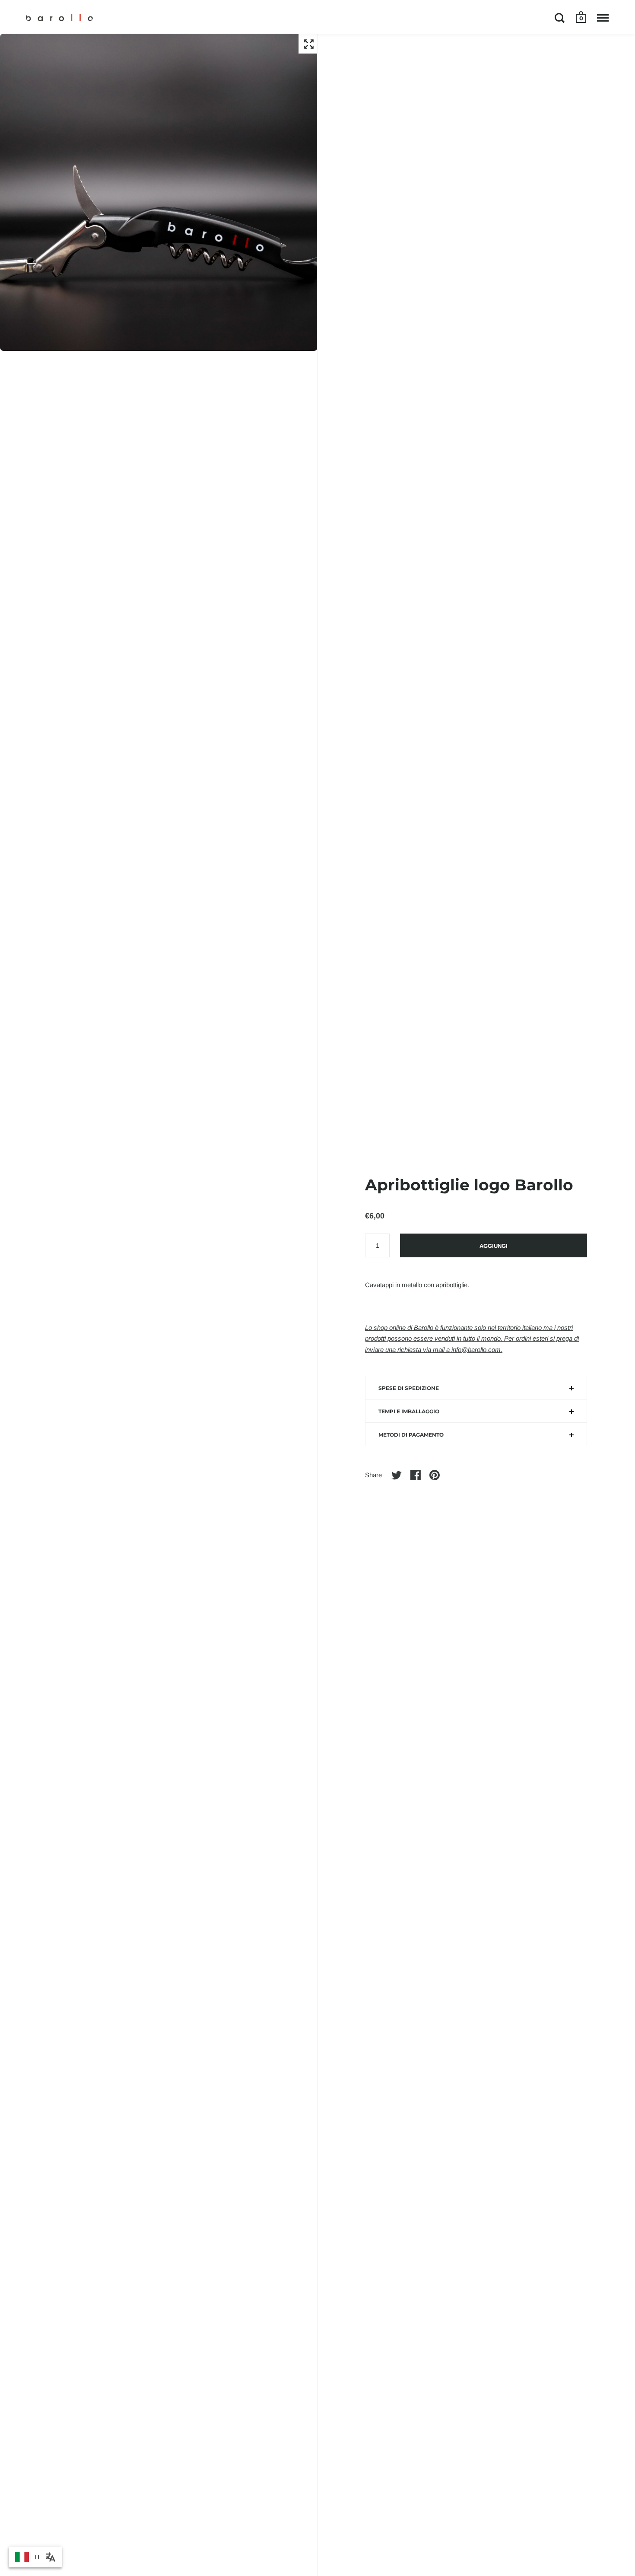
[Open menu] (603, 18)
